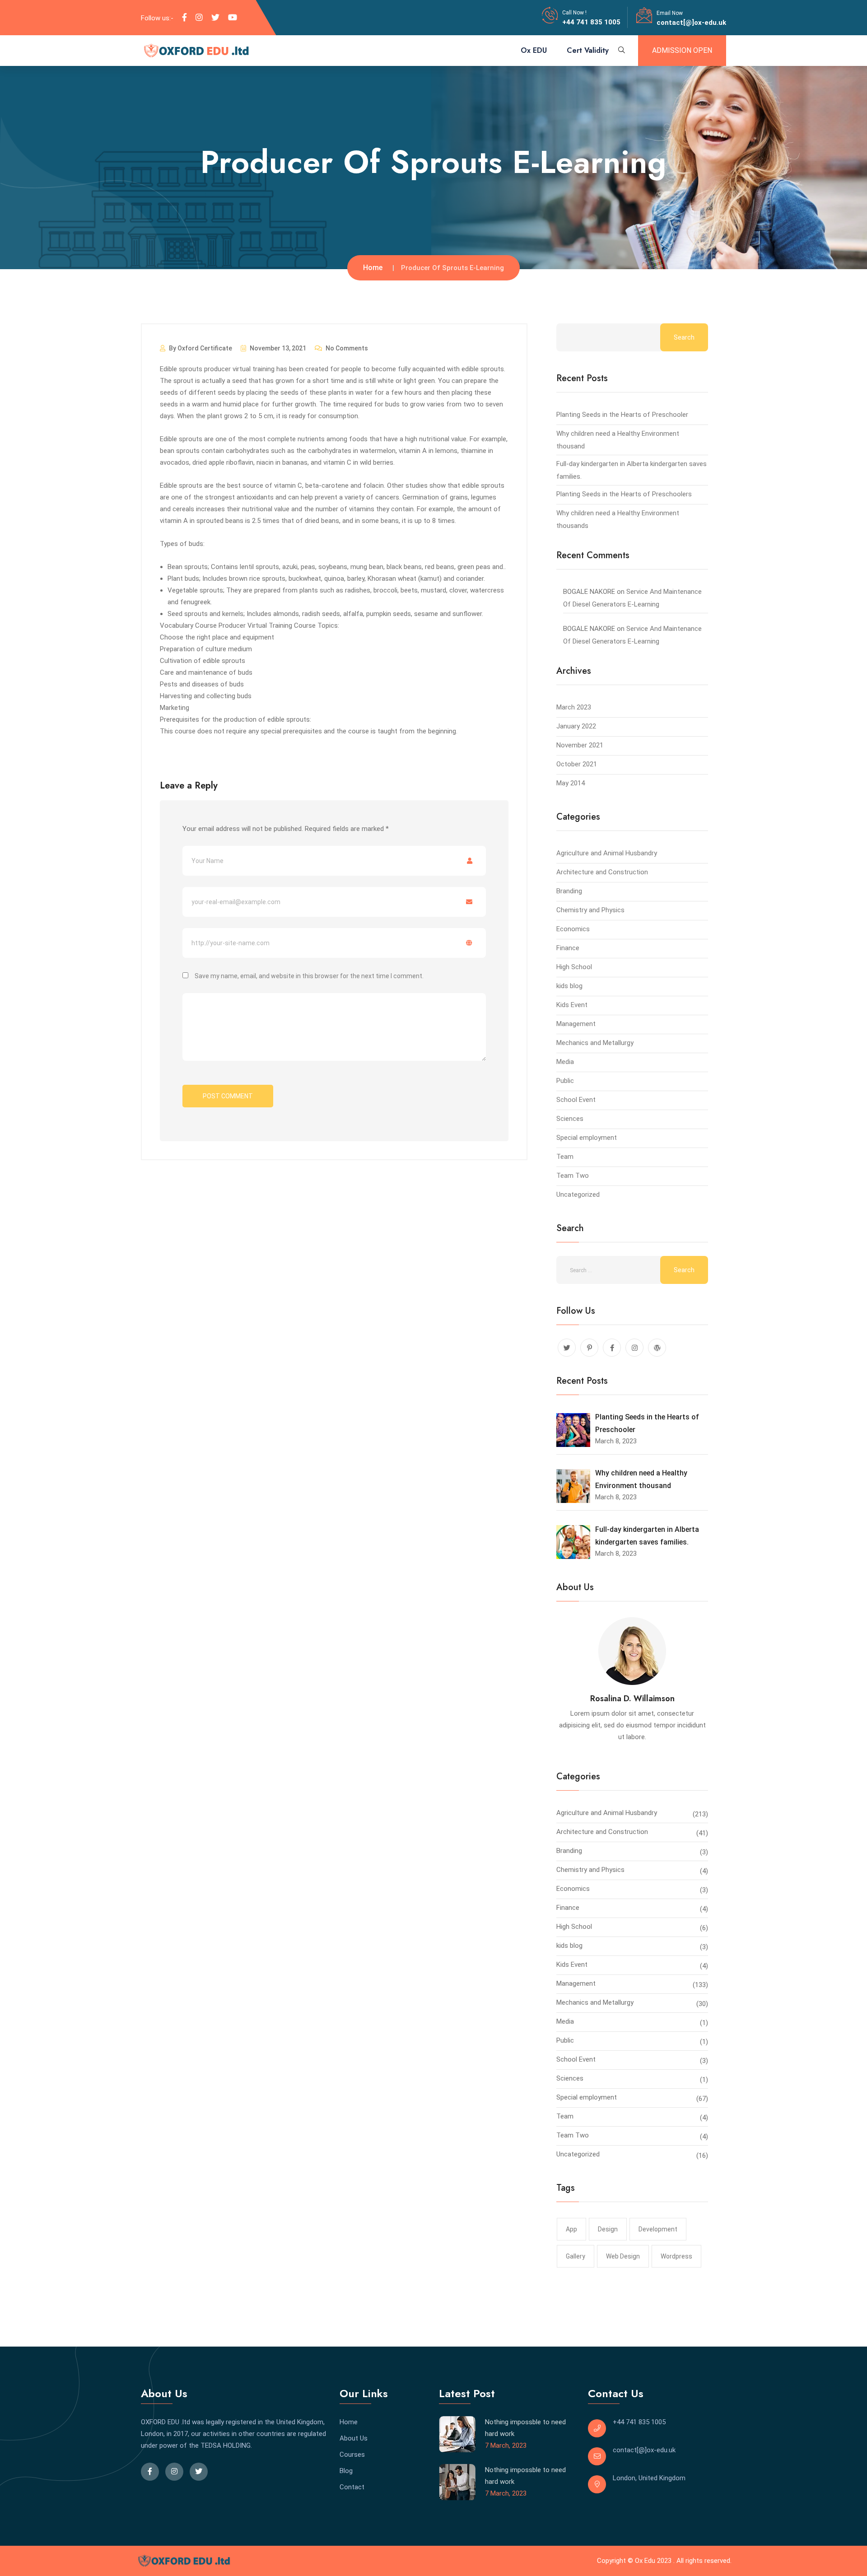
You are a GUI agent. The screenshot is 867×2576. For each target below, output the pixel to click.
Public (565, 1081)
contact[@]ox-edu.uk (691, 23)
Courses (352, 2455)
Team (565, 1157)
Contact (352, 2487)
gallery (576, 2256)
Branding (569, 891)
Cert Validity (588, 50)
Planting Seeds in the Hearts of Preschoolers (624, 494)
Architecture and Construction (602, 872)
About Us (354, 2438)
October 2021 (577, 764)
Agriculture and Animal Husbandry (607, 853)
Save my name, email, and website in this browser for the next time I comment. (309, 976)
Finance (568, 948)
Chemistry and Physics (590, 910)
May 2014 (571, 783)
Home (373, 268)
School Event (576, 1100)
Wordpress (676, 2256)
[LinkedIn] (199, 18)
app (571, 2229)
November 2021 (580, 745)
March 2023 (574, 707)
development (658, 2229)
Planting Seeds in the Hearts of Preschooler (622, 415)
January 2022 (576, 726)
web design (623, 2256)
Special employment (587, 1138)
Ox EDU (534, 50)
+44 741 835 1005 (591, 22)
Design (608, 2229)
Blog (346, 2471)
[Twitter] (215, 18)
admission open (682, 50)
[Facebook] (184, 18)
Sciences (570, 1119)
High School (574, 967)
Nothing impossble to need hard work (525, 2428)
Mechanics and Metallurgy (595, 1043)
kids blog (569, 986)
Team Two (573, 1176)
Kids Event (572, 1005)
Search (684, 337)
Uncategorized (578, 1195)
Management (576, 1024)
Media (565, 1062)
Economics (573, 929)
